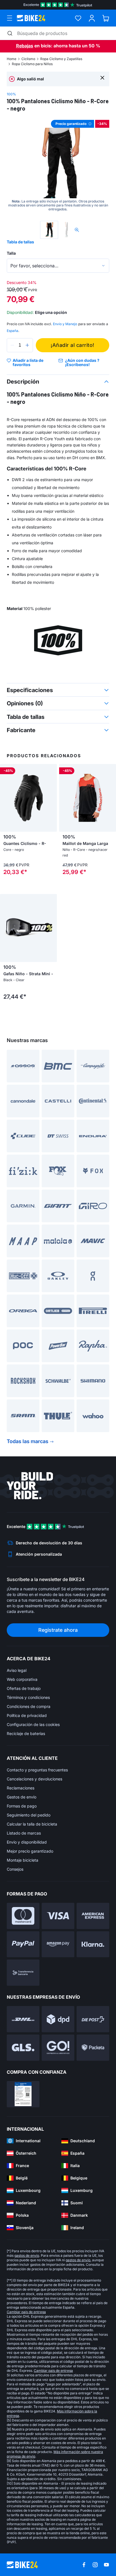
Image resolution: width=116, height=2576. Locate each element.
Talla (11, 253)
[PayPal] (23, 1944)
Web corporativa (22, 1679)
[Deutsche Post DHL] (23, 2019)
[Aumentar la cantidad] (27, 345)
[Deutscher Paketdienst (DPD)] (58, 2019)
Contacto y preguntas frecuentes (37, 1770)
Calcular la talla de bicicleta (32, 1824)
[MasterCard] (23, 1916)
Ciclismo (28, 59)
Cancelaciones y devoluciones (34, 1779)
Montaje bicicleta (23, 1860)
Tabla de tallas (20, 242)
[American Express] (93, 1916)
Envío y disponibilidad (27, 1842)
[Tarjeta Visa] (58, 1916)
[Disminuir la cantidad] (12, 345)
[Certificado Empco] (23, 2094)
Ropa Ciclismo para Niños (32, 64)
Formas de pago (22, 1806)
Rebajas (25, 46)
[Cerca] (102, 77)
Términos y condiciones (28, 1697)
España (13, 331)
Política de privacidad (27, 1715)
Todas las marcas (28, 1441)
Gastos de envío (22, 1797)
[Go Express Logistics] (58, 2048)
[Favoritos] (78, 18)
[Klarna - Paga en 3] (93, 1944)
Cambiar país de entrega (26, 2312)
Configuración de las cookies (33, 1724)
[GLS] (23, 2048)
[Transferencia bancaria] (23, 1973)
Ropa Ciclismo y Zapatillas (61, 59)
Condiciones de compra (29, 1706)
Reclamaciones (21, 1788)
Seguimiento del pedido (29, 1815)
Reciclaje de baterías (26, 1733)
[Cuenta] (92, 18)
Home (12, 59)
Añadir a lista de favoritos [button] (28, 363)
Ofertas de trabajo (24, 1688)
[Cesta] (106, 18)
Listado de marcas (24, 1833)
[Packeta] (93, 2048)
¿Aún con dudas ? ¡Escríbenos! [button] (82, 363)
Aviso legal (17, 1670)
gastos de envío (27, 2255)
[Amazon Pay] (58, 1944)
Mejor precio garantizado (30, 1851)
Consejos (15, 1869)
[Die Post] (93, 2019)
